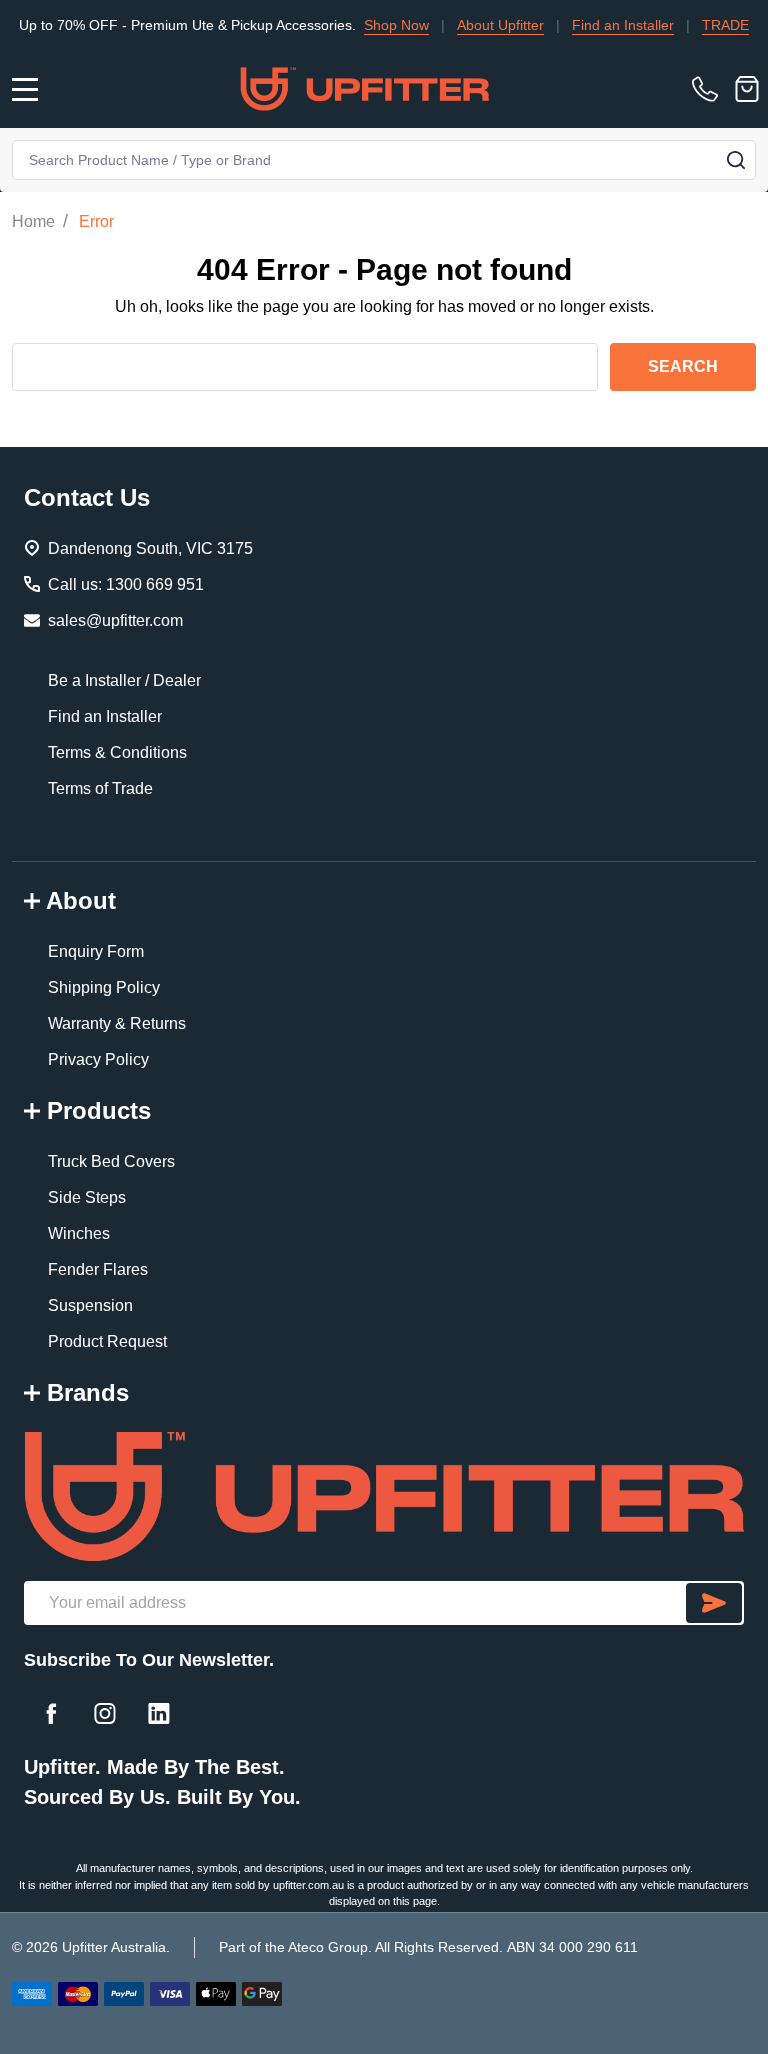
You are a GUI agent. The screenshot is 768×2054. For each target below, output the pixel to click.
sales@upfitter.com (115, 620)
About (81, 900)
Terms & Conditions (117, 752)
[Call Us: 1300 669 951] (709, 89)
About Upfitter (467, 25)
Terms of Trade (100, 788)
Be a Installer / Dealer (124, 680)
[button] (384, 1496)
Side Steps (87, 1197)
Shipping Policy (104, 987)
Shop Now (363, 25)
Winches (79, 1233)
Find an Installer (590, 25)
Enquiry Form (96, 951)
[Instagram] (105, 1713)
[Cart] (747, 89)
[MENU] (25, 89)
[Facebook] (51, 1713)
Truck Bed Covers (111, 1161)
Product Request (107, 1341)
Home (33, 221)
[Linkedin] (159, 1713)
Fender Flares (98, 1269)
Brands (88, 1392)
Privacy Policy (98, 1059)
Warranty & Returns (117, 1023)
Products (99, 1110)
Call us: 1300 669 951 (126, 584)
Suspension (90, 1305)
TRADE (692, 25)
